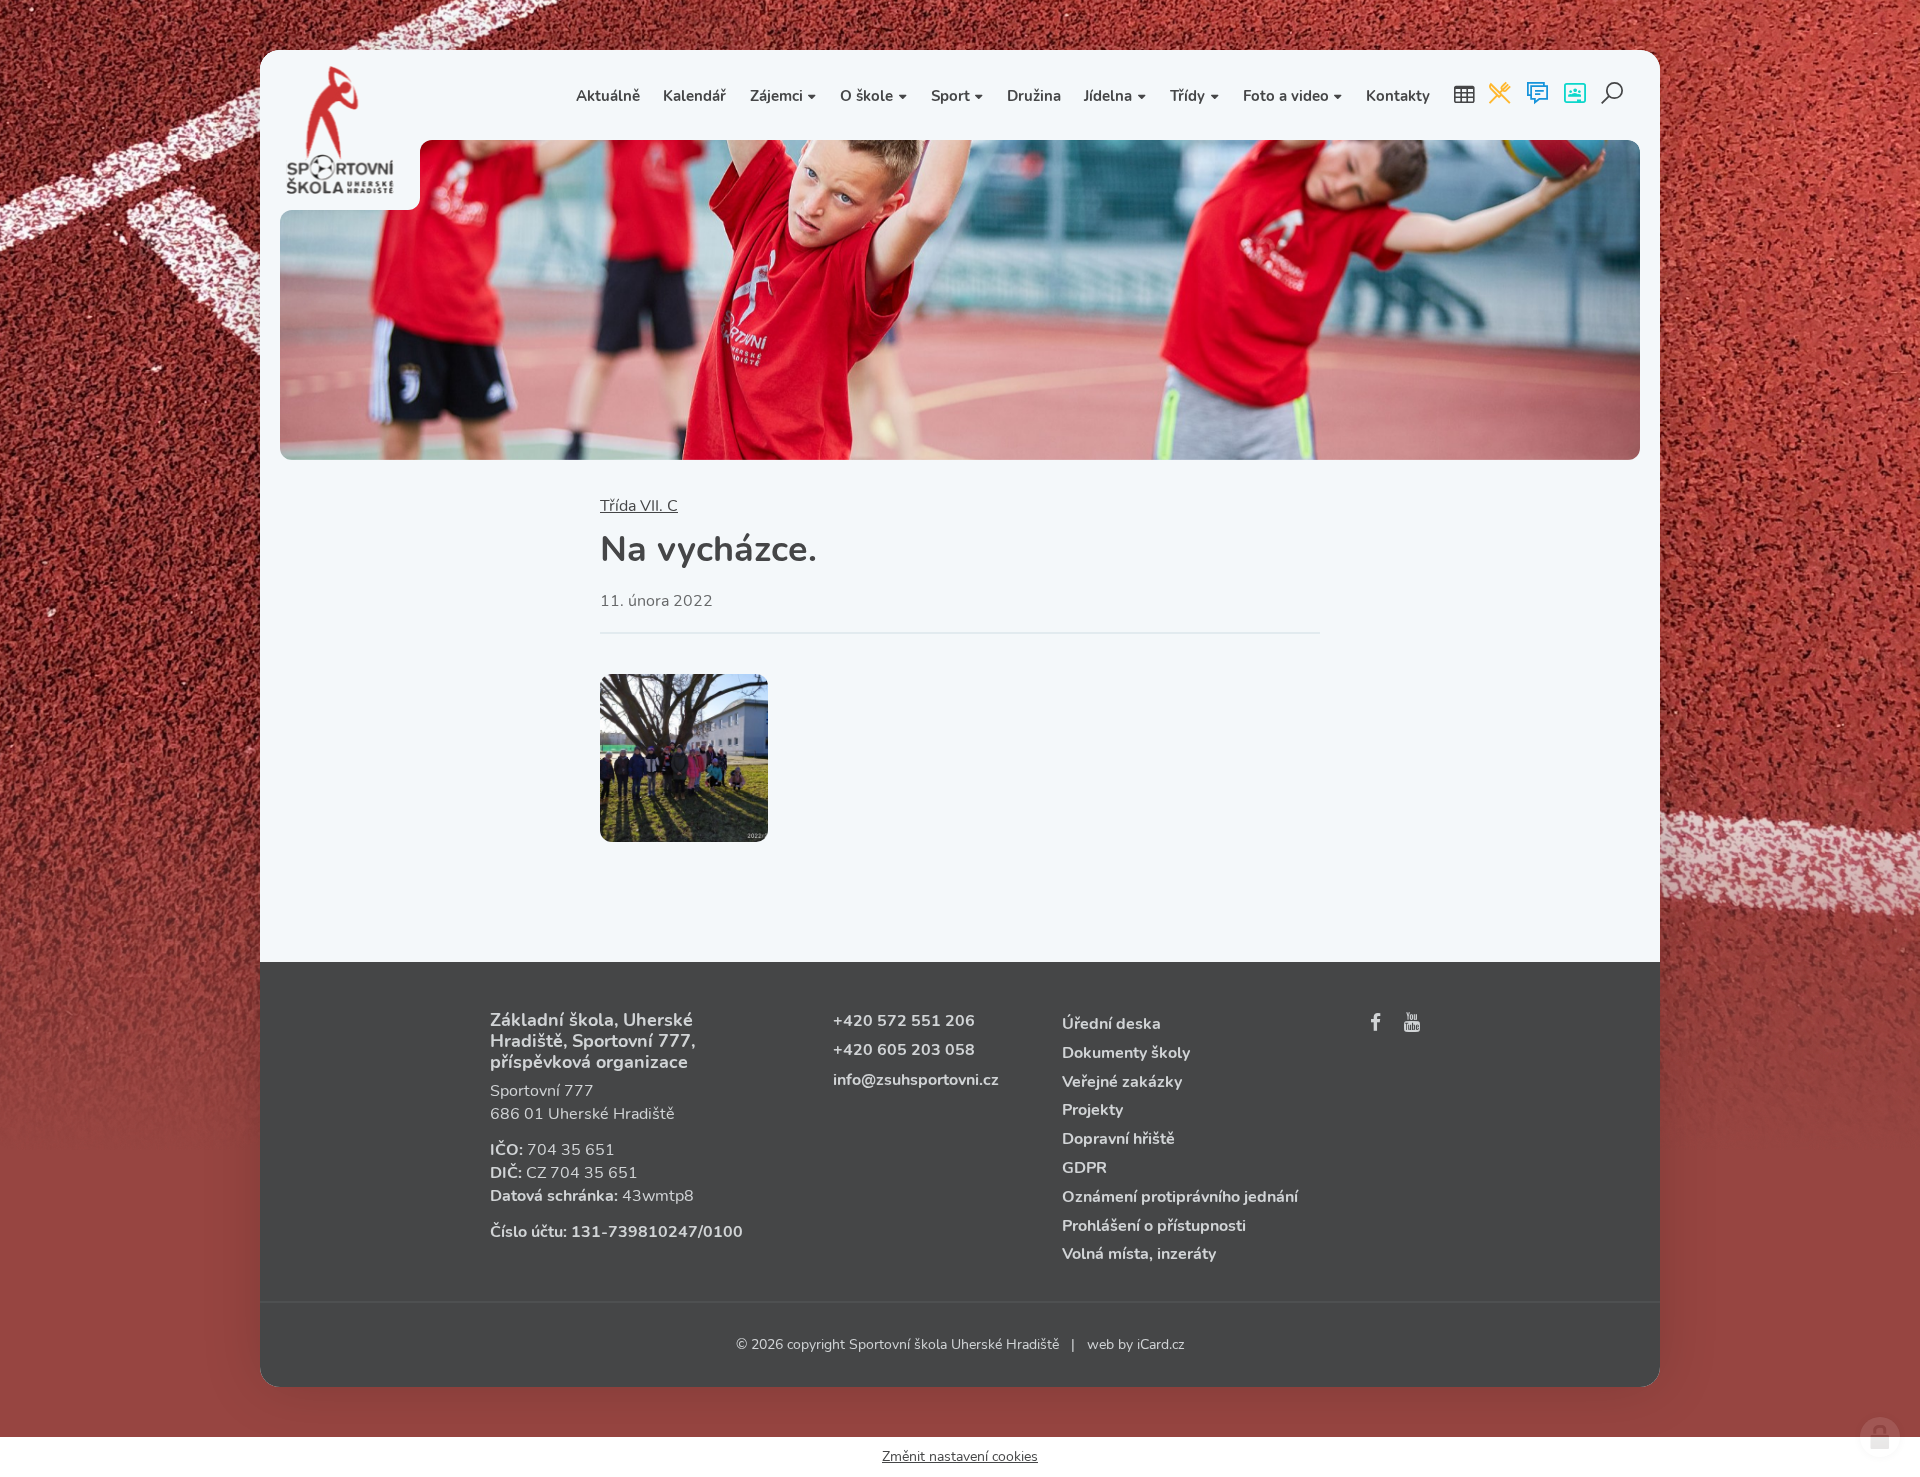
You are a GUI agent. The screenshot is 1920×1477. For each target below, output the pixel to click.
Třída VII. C (639, 506)
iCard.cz (1160, 1344)
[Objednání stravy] (1499, 95)
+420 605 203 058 (904, 1050)
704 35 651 (571, 1150)
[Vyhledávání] (1612, 95)
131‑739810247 (634, 1232)
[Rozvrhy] (1464, 95)
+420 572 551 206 (904, 1021)
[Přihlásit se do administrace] (1880, 1437)
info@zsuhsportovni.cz (916, 1080)
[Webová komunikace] (1537, 95)
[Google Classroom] (1574, 95)
